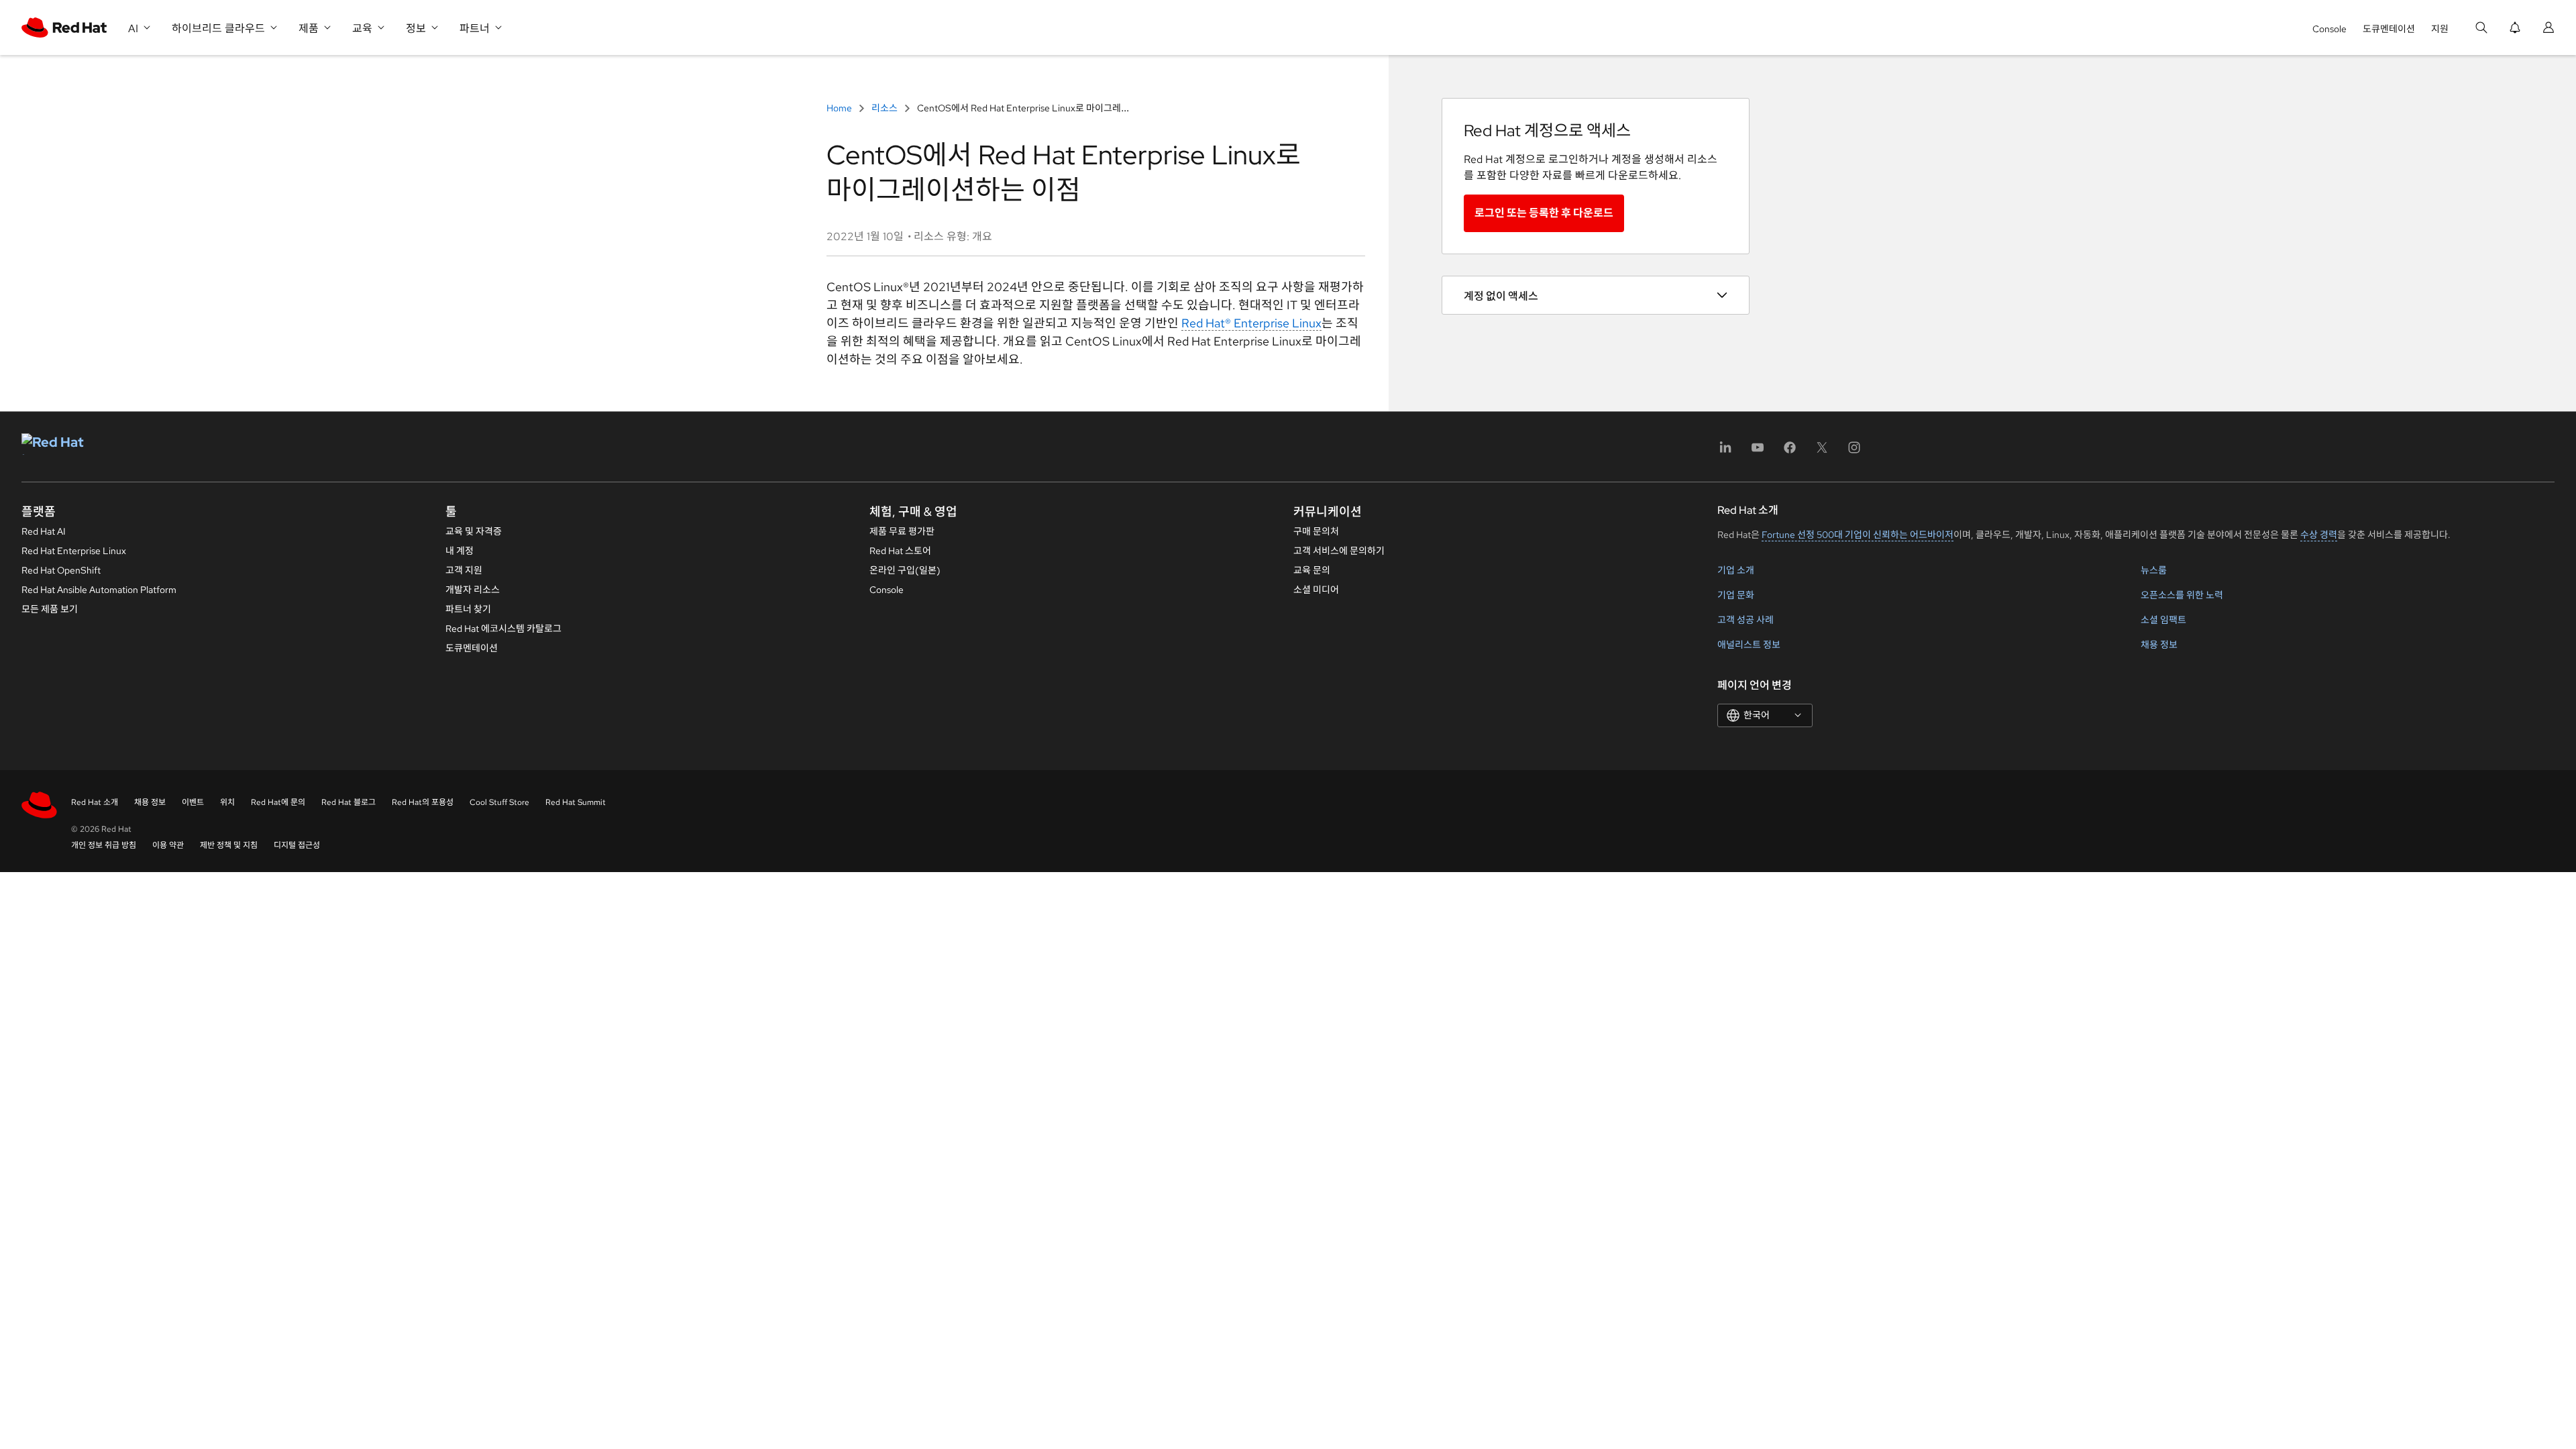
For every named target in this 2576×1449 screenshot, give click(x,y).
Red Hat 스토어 (900, 551)
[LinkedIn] (1725, 452)
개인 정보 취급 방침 (104, 845)
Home (840, 108)
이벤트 (193, 802)
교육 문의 (1312, 570)
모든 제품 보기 (50, 609)
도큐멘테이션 (2389, 29)
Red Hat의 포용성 (423, 802)
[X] (1822, 452)
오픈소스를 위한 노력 (2182, 595)
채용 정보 (2159, 645)
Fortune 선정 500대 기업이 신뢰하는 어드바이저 (1858, 535)
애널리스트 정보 (1749, 645)
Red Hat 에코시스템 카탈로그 (503, 629)
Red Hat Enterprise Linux (74, 551)
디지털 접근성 (297, 845)
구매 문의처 (1316, 531)
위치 (227, 802)
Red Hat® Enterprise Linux (1251, 323)
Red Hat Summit (576, 802)
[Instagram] (1854, 452)
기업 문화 (1736, 595)
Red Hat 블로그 (348, 802)
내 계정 (460, 551)
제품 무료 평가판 (902, 531)
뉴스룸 (2154, 570)
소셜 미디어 (1316, 590)
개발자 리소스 (473, 590)
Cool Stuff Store (499, 802)
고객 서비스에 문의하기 (1339, 551)
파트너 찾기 (468, 609)
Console (2329, 29)
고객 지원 (464, 570)
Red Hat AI (44, 531)
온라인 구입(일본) (905, 570)
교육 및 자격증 (474, 531)
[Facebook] (1790, 452)
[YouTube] (1758, 452)
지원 (2440, 29)
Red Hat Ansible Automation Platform (99, 590)
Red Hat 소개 (95, 802)
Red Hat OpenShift (61, 570)
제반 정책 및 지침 (229, 845)
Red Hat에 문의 (278, 802)
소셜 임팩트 (2163, 620)
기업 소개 (1736, 570)
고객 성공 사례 (1746, 620)
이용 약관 (168, 845)
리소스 (884, 108)
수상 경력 (2319, 535)
